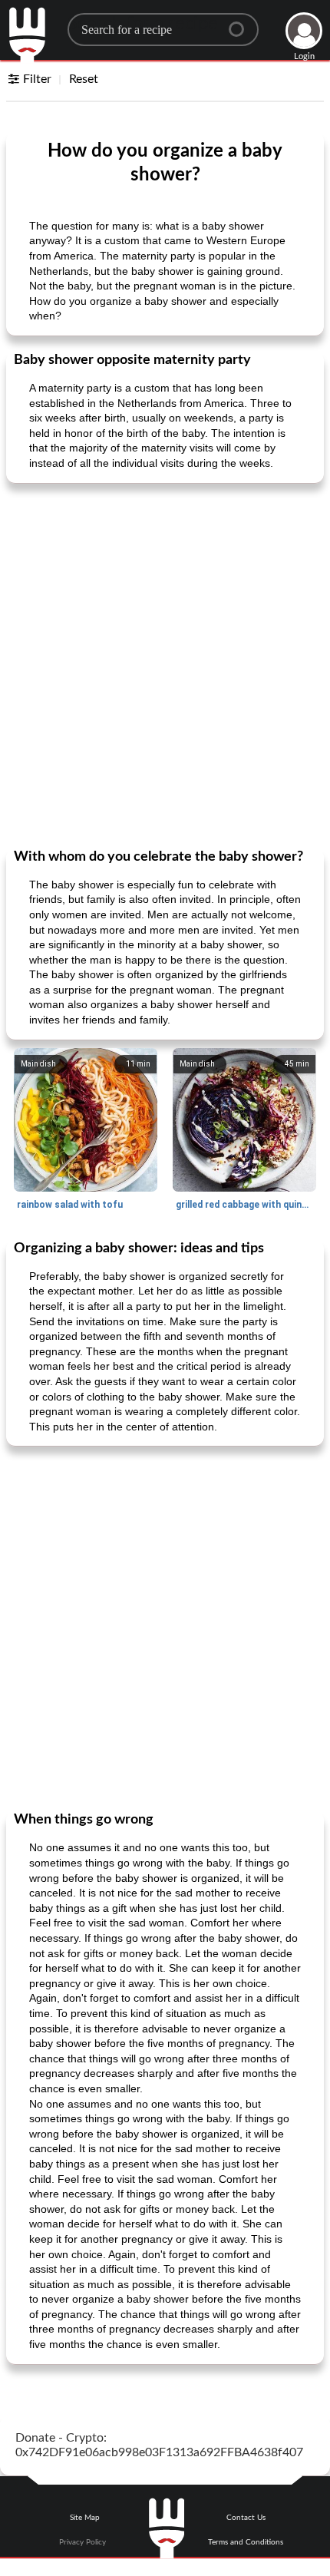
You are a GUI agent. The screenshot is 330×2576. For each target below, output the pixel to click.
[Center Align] (242, 23)
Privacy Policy (82, 2542)
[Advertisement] (165, 664)
